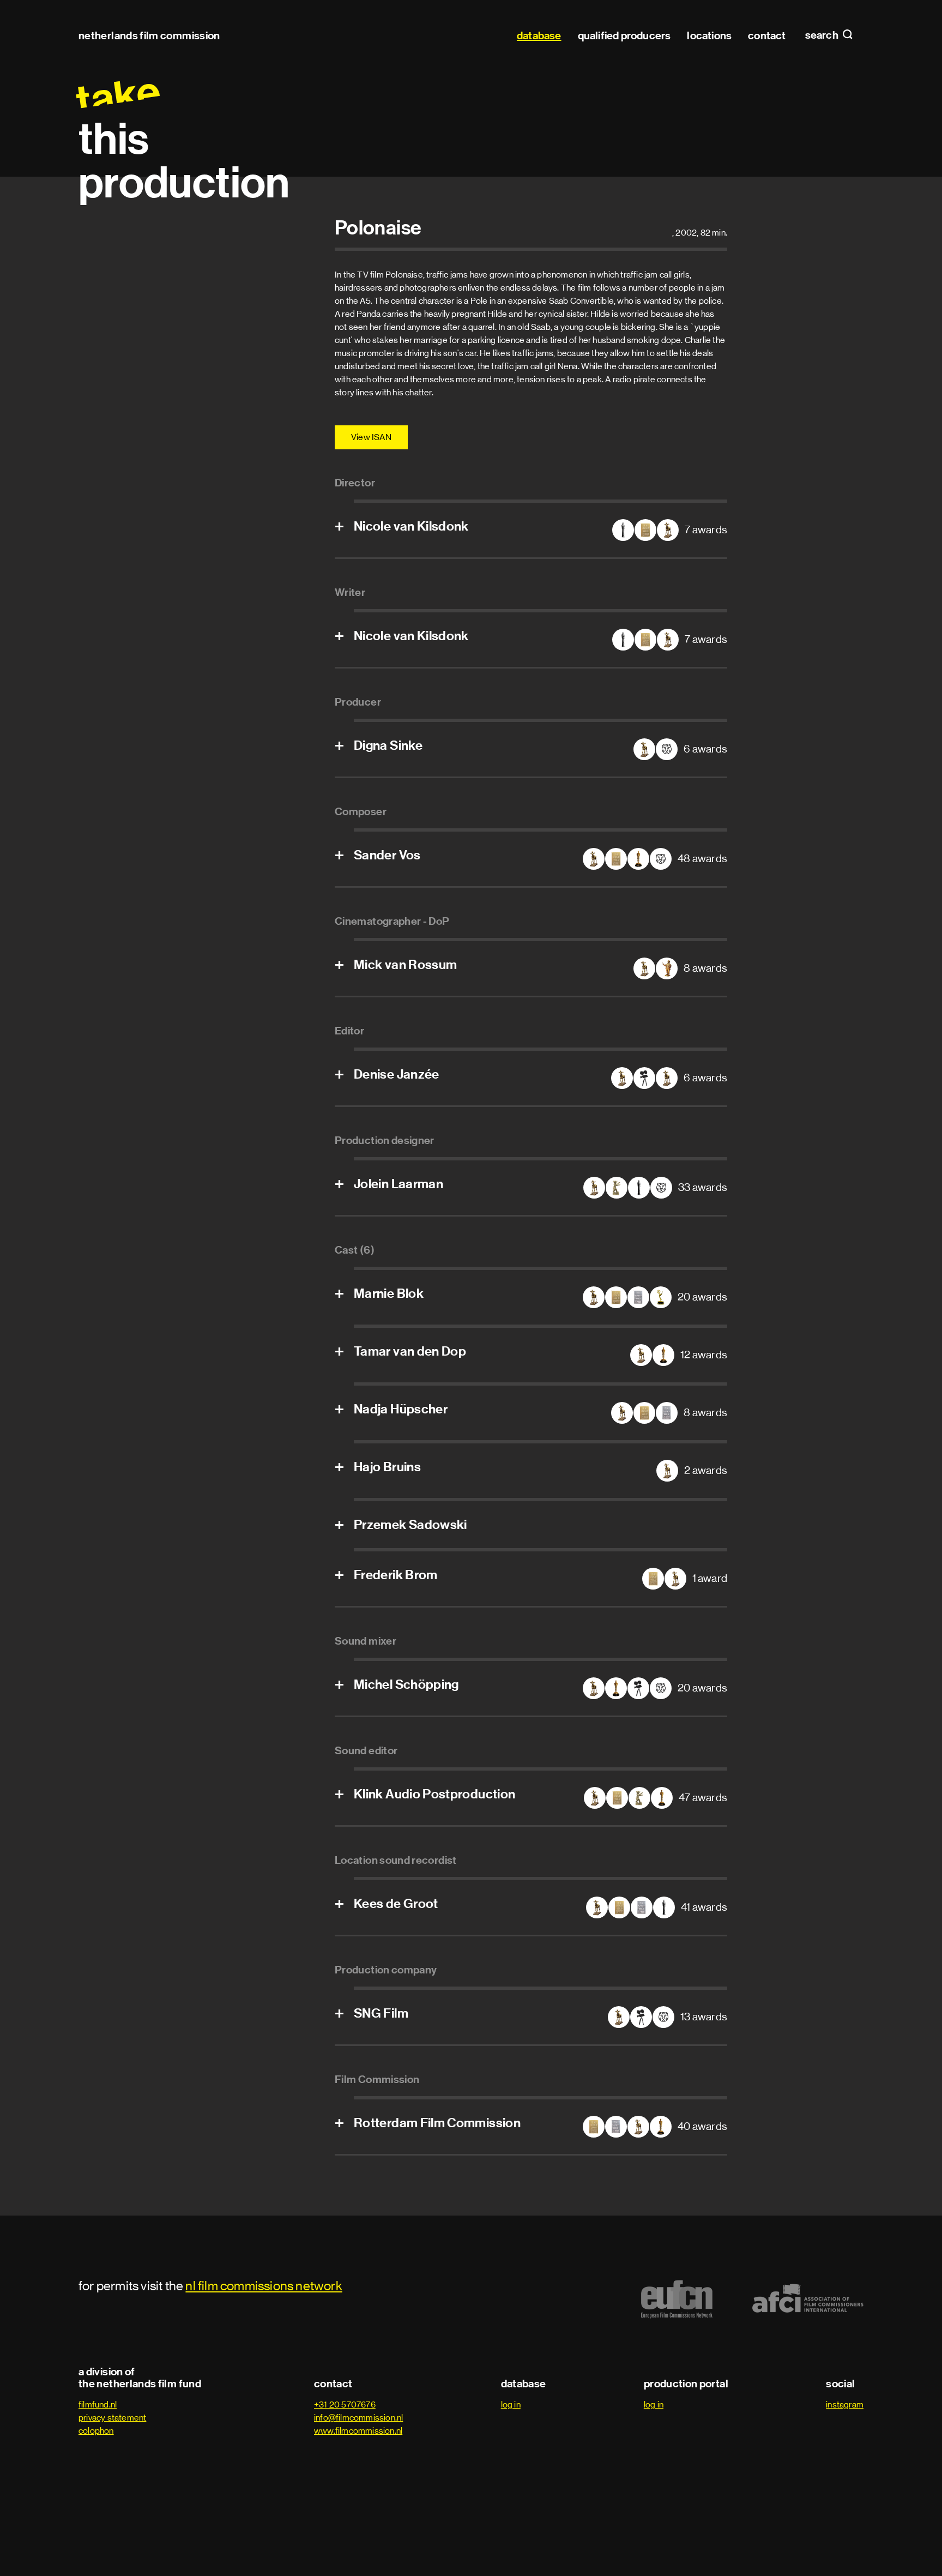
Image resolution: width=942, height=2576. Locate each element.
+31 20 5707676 (345, 2405)
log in (511, 2405)
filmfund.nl (98, 2405)
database (539, 35)
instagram (845, 2405)
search (823, 35)
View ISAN (371, 437)
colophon (96, 2431)
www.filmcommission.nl (358, 2431)
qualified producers (624, 35)
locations (709, 35)
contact (767, 35)
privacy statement (112, 2418)
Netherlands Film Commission (149, 35)
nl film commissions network (264, 2286)
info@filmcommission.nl (358, 2418)
